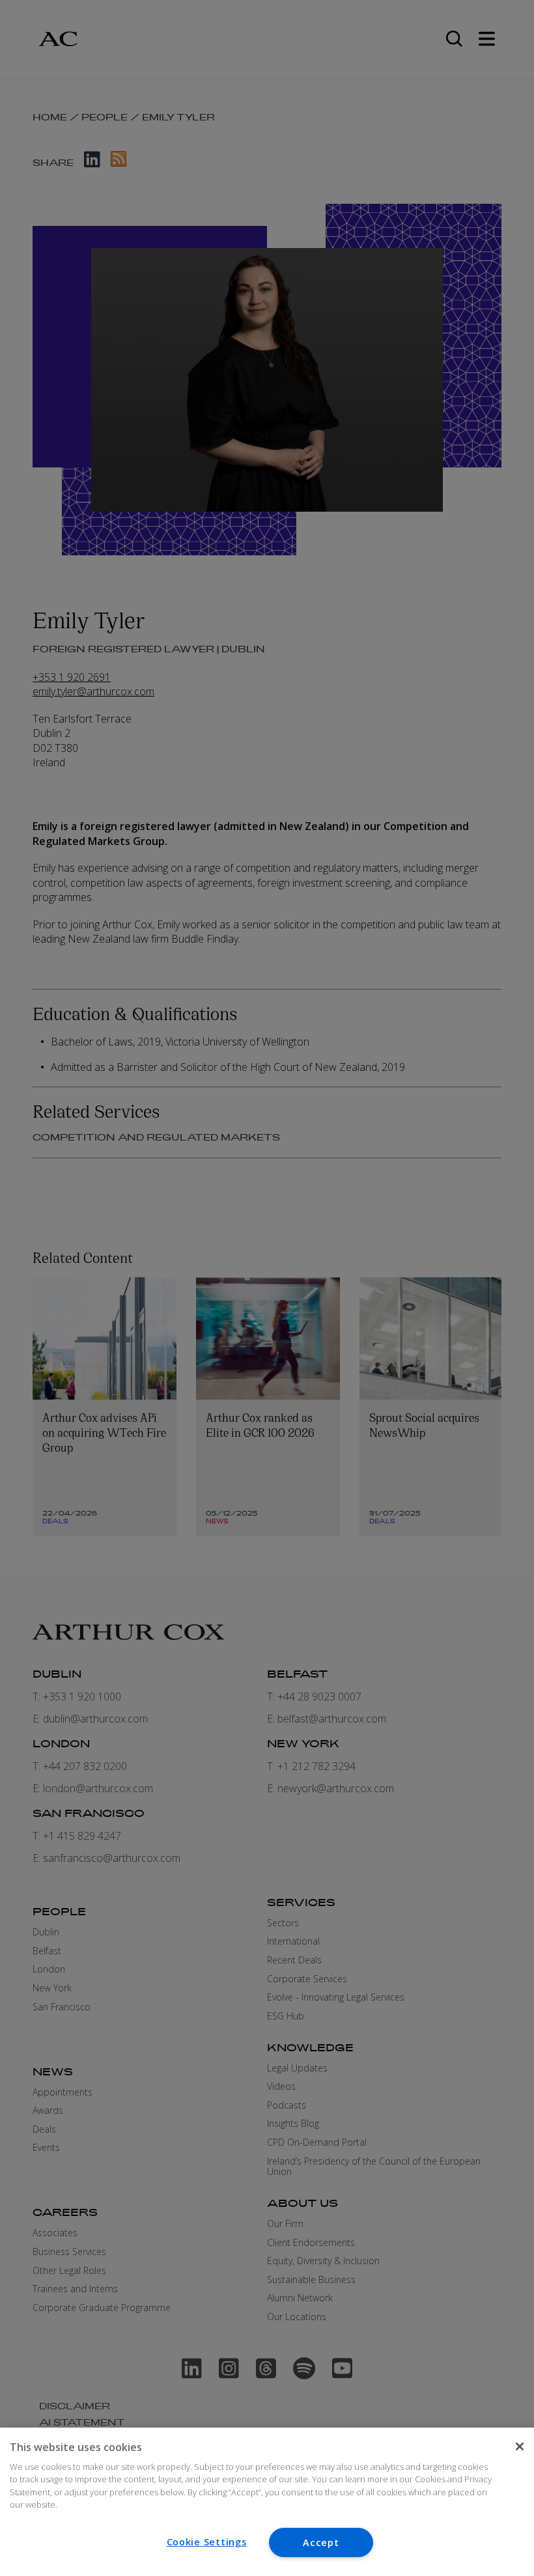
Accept (321, 2542)
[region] (267, 2502)
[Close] (520, 2446)
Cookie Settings (207, 2542)
